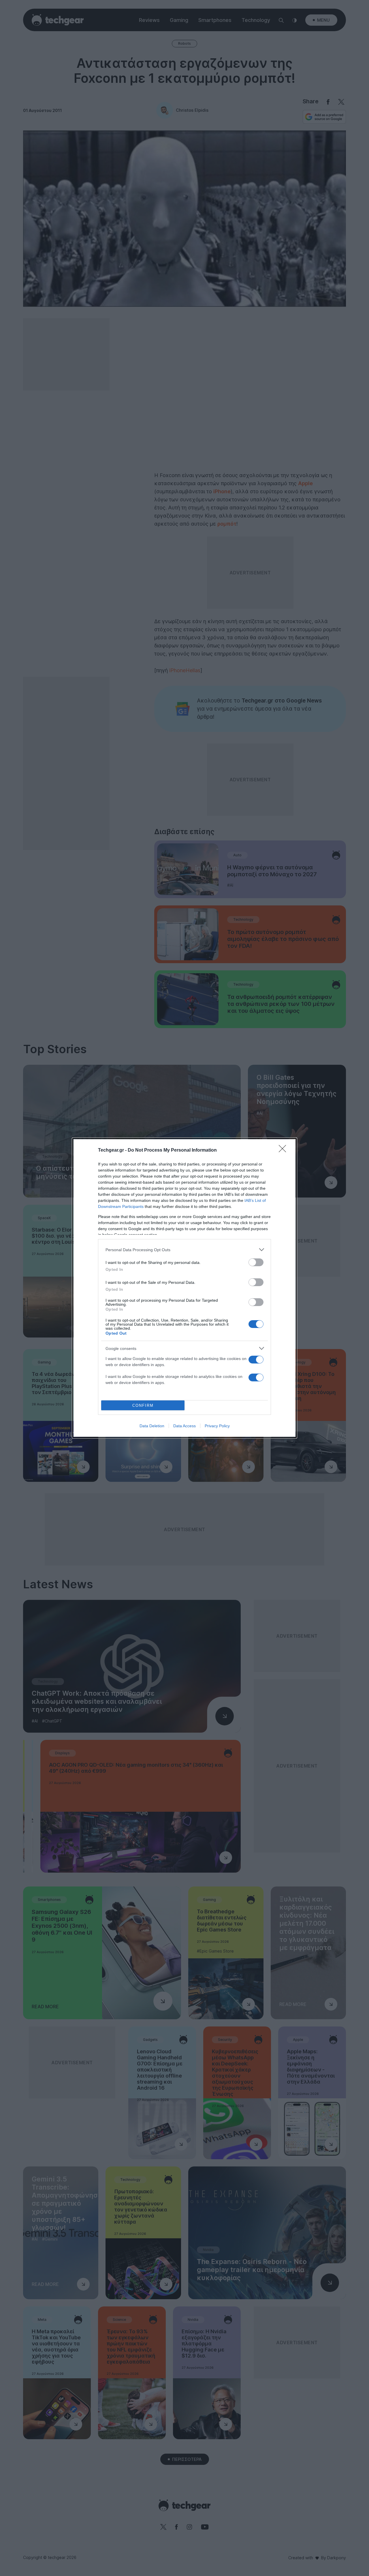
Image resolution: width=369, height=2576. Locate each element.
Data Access (184, 1426)
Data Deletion (152, 1426)
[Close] (284, 1150)
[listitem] (184, 1250)
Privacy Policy (217, 1426)
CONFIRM (143, 1405)
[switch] (256, 1262)
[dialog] (184, 1288)
